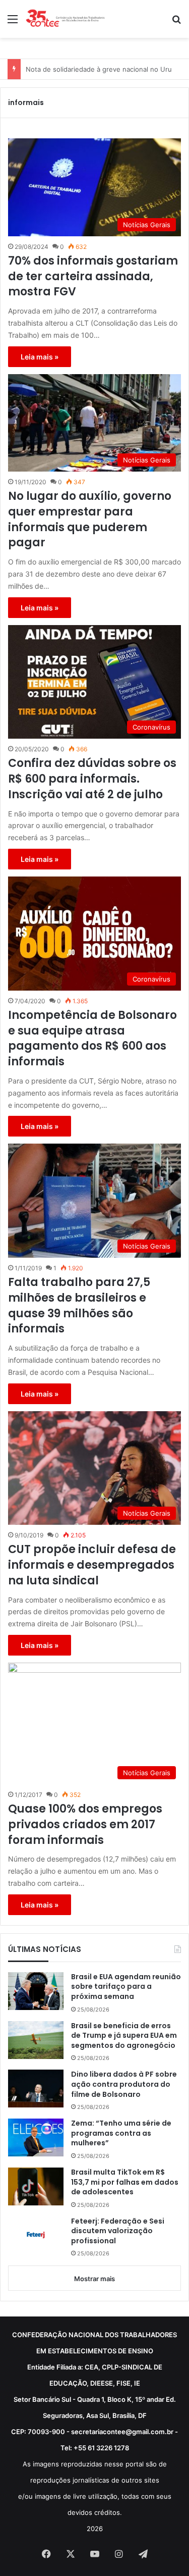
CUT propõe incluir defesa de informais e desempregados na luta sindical (92, 1565)
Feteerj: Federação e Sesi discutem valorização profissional (118, 2231)
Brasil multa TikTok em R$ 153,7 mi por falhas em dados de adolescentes (125, 2182)
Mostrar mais (94, 2279)
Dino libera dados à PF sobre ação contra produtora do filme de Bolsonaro (124, 2084)
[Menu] (13, 22)
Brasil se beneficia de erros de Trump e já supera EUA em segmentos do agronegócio (124, 2036)
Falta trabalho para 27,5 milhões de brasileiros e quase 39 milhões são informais (79, 1306)
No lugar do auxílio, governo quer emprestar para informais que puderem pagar (90, 520)
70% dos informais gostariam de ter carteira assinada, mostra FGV (93, 277)
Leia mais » (40, 357)
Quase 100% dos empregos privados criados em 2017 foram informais (85, 1825)
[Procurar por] (176, 22)
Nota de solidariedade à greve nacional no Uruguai (105, 69)
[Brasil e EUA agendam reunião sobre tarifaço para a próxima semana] (36, 1991)
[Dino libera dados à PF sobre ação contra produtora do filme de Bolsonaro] (36, 2089)
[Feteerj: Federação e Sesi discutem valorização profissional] (36, 2235)
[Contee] (66, 19)
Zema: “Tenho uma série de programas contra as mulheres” (121, 2133)
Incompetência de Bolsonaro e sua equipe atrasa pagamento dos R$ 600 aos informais (92, 1039)
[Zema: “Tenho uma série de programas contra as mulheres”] (36, 2137)
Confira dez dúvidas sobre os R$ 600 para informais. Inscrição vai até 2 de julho (92, 779)
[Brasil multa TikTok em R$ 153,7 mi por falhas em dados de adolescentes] (36, 2186)
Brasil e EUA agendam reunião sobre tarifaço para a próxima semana (126, 1987)
